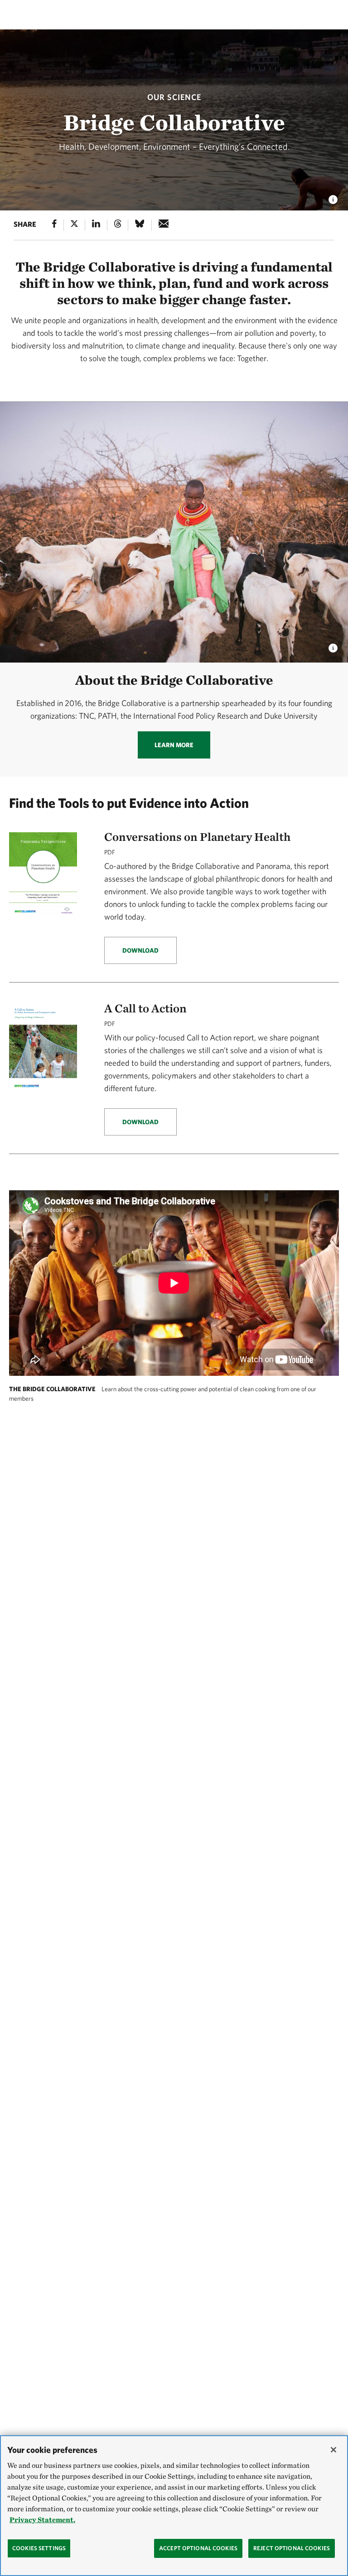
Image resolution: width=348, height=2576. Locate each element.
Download (140, 950)
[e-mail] (164, 225)
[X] (74, 225)
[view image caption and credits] (333, 197)
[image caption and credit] (333, 646)
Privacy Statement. (42, 2520)
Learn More (174, 745)
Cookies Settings (39, 2548)
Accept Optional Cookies (198, 2548)
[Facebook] (54, 225)
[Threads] (118, 225)
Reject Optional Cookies (292, 2548)
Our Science (174, 97)
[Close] (333, 2450)
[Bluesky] (140, 225)
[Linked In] (96, 225)
